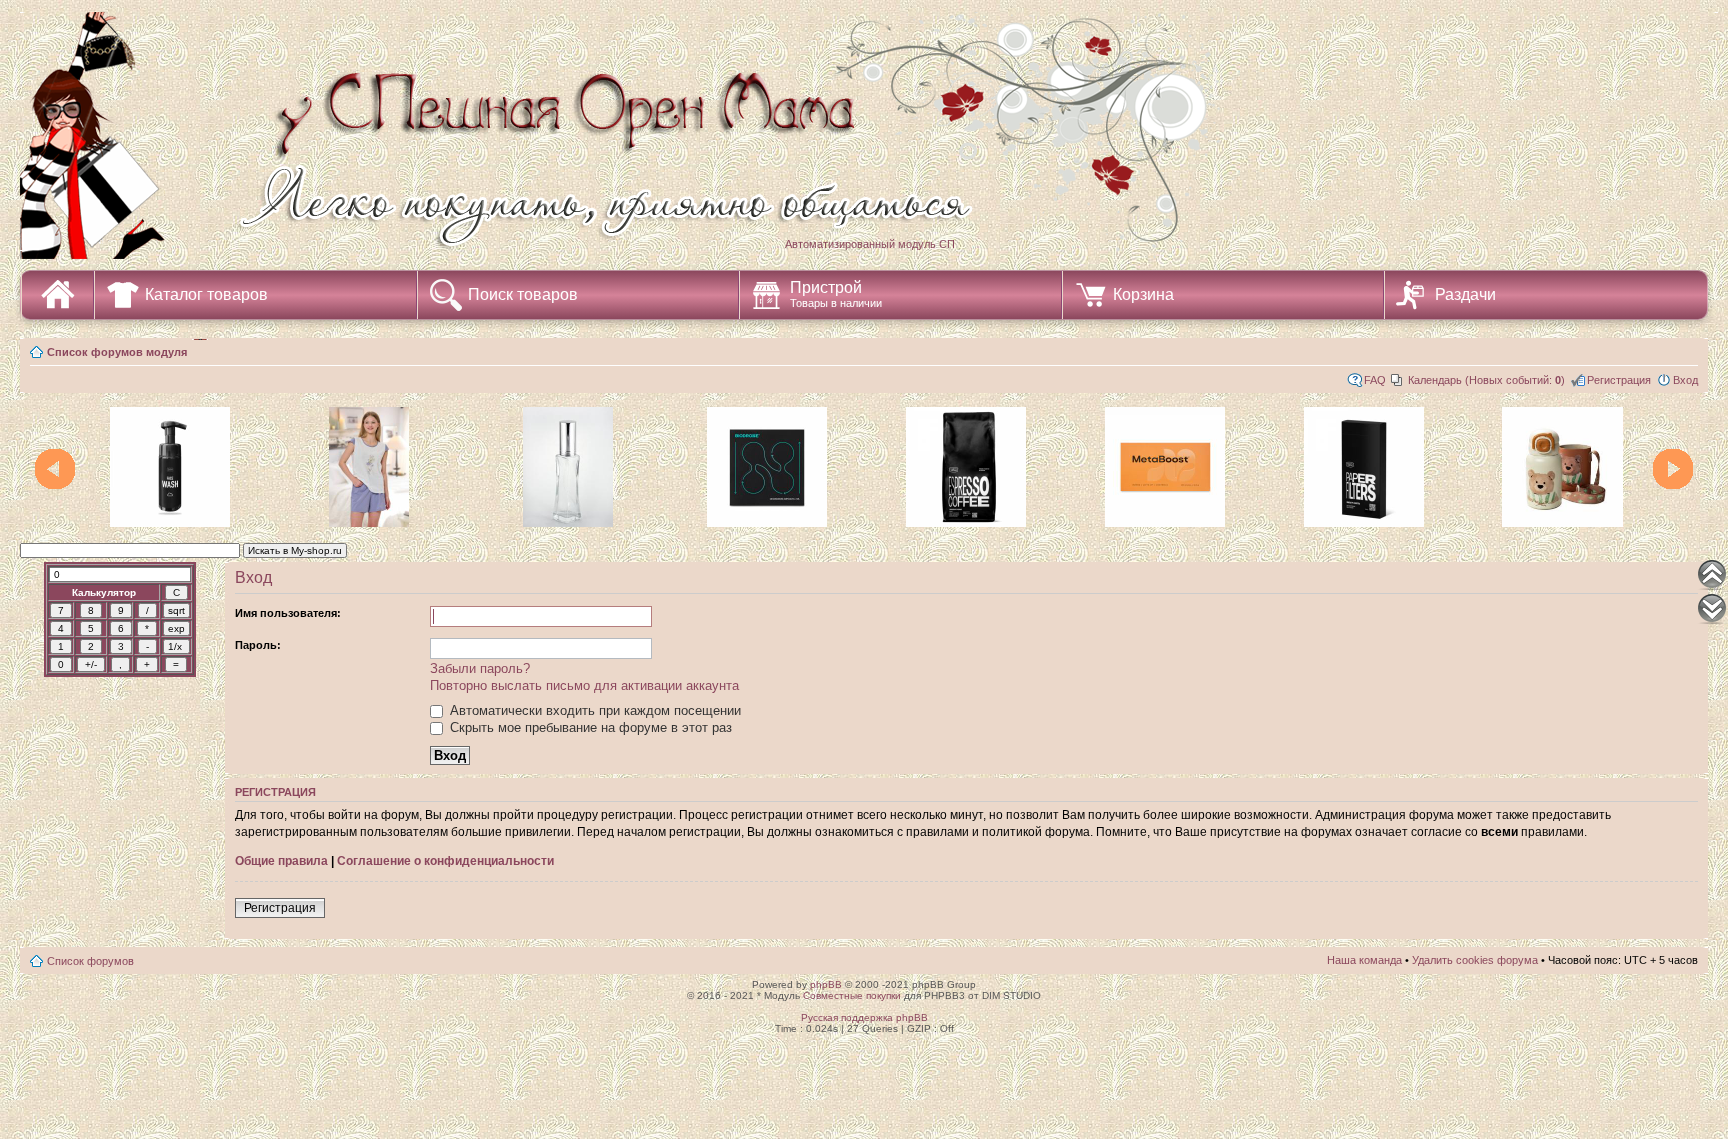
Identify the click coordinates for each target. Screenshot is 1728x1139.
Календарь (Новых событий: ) (1486, 380)
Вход (1685, 380)
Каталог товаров (206, 294)
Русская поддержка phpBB (864, 1017)
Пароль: (258, 645)
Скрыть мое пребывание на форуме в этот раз (589, 727)
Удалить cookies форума (1475, 960)
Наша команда (1364, 960)
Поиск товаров (523, 294)
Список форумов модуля (117, 352)
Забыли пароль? (480, 668)
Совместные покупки (852, 995)
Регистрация (1619, 380)
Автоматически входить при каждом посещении (593, 710)
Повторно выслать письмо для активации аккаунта (584, 685)
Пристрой (836, 294)
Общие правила (281, 861)
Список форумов (90, 961)
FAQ (1375, 380)
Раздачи (1465, 294)
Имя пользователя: (288, 613)
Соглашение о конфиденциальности (445, 861)
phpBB (826, 984)
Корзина (1143, 294)
